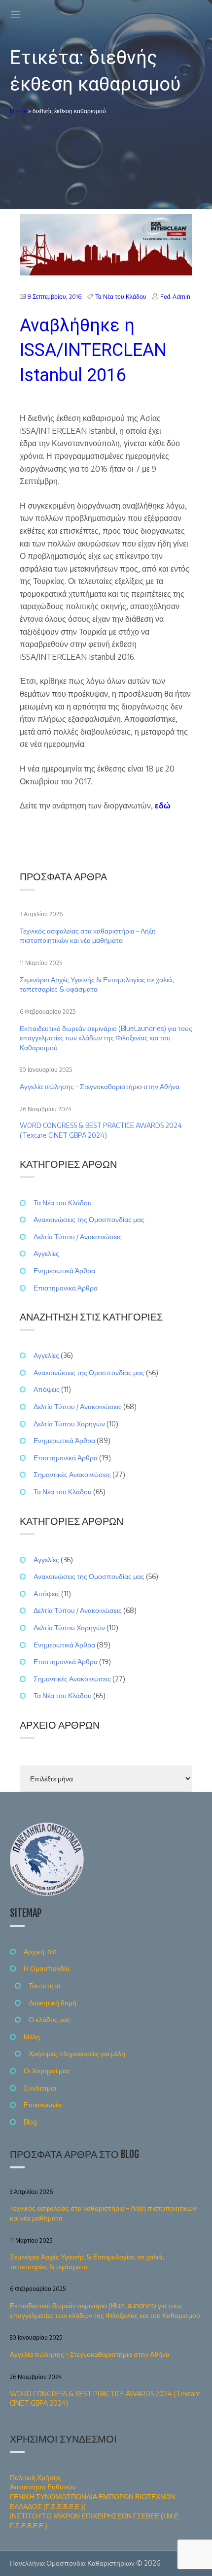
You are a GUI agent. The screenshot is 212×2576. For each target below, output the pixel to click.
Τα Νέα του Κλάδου (121, 297)
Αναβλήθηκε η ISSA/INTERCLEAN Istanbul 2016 (93, 350)
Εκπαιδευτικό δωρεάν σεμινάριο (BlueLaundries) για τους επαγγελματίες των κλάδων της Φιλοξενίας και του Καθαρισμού (106, 1038)
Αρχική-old (40, 1951)
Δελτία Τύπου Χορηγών (69, 1424)
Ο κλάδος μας (50, 2019)
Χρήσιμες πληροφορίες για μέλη (77, 2053)
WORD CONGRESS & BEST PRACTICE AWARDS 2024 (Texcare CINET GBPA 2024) (101, 1130)
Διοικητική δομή (53, 2003)
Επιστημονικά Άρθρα (66, 1288)
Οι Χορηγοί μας (47, 2071)
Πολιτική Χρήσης (35, 2477)
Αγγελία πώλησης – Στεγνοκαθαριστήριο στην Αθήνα (100, 1086)
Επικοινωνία (42, 2105)
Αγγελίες (46, 1253)
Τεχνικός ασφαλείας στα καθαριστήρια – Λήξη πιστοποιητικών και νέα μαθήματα (88, 936)
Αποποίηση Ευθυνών (43, 2487)
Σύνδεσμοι (40, 2088)
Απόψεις (47, 1389)
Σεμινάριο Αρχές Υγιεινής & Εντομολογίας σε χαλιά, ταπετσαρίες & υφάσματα (97, 984)
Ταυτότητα (45, 1985)
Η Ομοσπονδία (47, 1968)
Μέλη (32, 2037)
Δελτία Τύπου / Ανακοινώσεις (78, 1237)
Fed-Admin (175, 297)
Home (18, 111)
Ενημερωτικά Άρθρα (64, 1271)
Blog (30, 2122)
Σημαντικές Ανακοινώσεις (72, 1474)
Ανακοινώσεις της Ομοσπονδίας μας (89, 1219)
